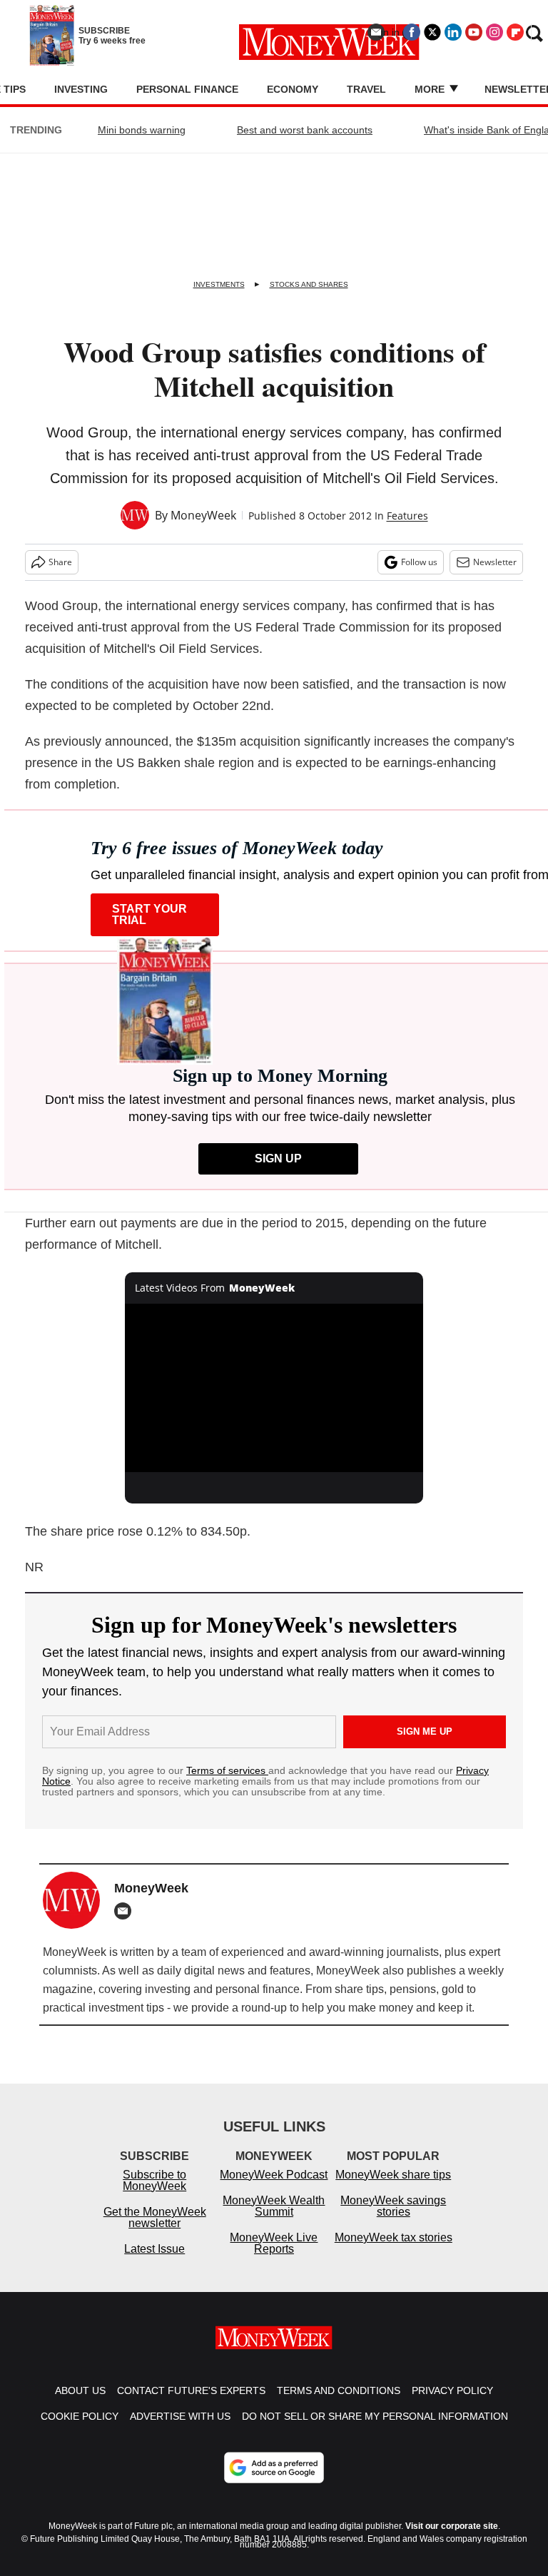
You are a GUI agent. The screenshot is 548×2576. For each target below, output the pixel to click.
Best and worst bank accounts (305, 130)
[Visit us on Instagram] (494, 32)
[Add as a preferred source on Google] (274, 2468)
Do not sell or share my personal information (375, 2416)
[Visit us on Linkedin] (453, 32)
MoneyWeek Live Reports (274, 2243)
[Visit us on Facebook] (412, 32)
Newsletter (495, 562)
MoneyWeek (203, 515)
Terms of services (227, 1770)
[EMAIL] (126, 1911)
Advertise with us (180, 2416)
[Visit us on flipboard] (515, 32)
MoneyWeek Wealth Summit (274, 2206)
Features (407, 516)
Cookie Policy (80, 2416)
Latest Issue (154, 2249)
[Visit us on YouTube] (474, 32)
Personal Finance (187, 89)
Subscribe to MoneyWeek (154, 2180)
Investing (81, 89)
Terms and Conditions (339, 2390)
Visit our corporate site (452, 2526)
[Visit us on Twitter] (432, 32)
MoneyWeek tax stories (394, 2237)
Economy (293, 89)
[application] (274, 1388)
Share (60, 562)
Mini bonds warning (142, 130)
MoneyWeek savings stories (393, 2206)
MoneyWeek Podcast (274, 2175)
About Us (80, 2390)
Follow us (419, 562)
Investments (219, 284)
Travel (366, 89)
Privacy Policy (452, 2390)
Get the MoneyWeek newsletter (155, 2217)
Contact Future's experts (191, 2390)
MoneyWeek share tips (393, 2175)
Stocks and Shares (309, 284)
